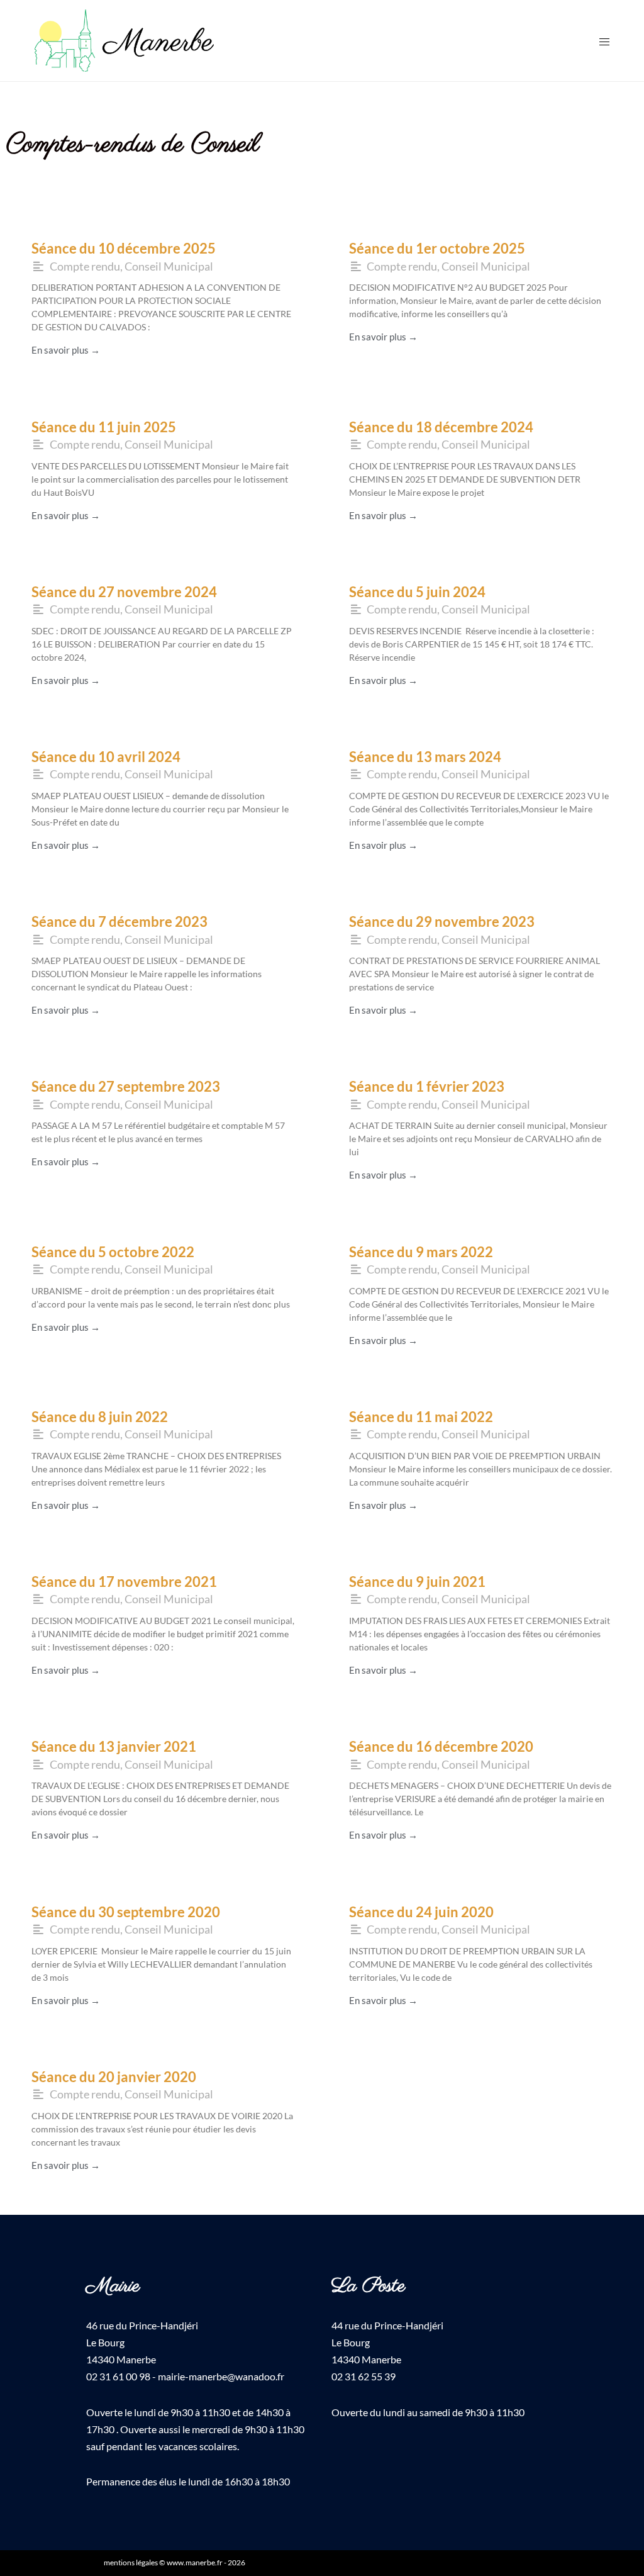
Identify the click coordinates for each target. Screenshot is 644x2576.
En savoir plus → (66, 350)
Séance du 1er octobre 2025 (437, 248)
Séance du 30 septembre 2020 (126, 1912)
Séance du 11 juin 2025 (104, 427)
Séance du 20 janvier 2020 (114, 2077)
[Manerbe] (124, 39)
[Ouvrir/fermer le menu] (604, 41)
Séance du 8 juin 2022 (100, 1417)
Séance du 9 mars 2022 (421, 1252)
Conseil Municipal (169, 266)
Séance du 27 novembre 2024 (124, 592)
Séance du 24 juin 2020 (421, 1912)
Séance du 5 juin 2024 (417, 592)
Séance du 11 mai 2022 (421, 1417)
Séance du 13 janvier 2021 (114, 1746)
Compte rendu (85, 266)
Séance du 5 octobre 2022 (113, 1252)
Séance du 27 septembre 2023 (126, 1086)
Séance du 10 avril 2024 (106, 757)
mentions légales (131, 2562)
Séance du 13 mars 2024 (425, 757)
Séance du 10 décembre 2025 (124, 248)
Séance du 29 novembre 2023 (442, 921)
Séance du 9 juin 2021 (417, 1582)
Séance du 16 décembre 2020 (441, 1746)
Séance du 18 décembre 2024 (441, 427)
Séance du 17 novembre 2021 (124, 1582)
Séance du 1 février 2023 (427, 1086)
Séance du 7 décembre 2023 (119, 921)
